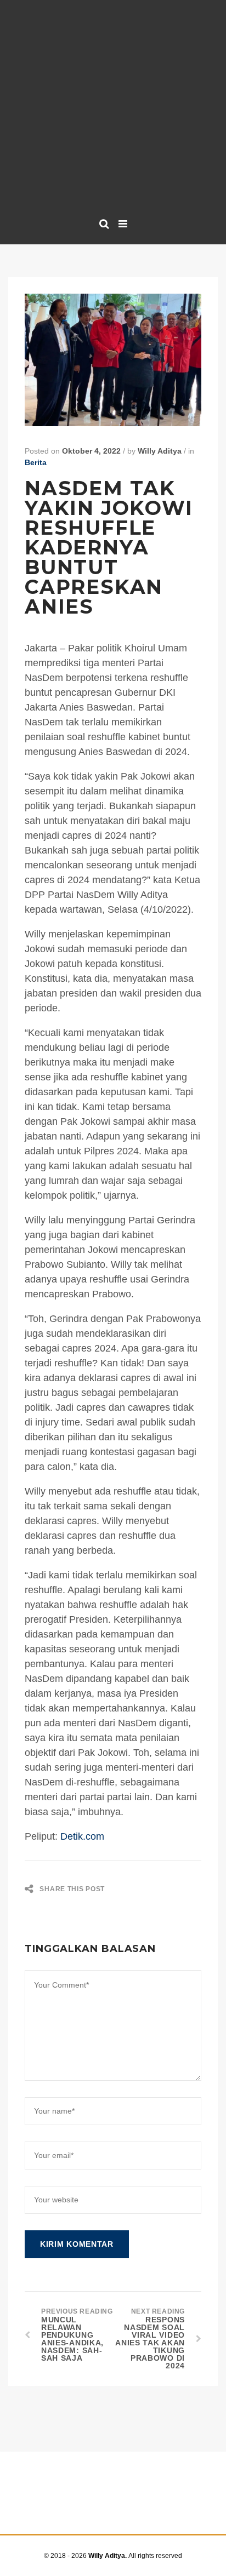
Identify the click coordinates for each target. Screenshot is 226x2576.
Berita (36, 462)
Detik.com (82, 1836)
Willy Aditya (160, 451)
